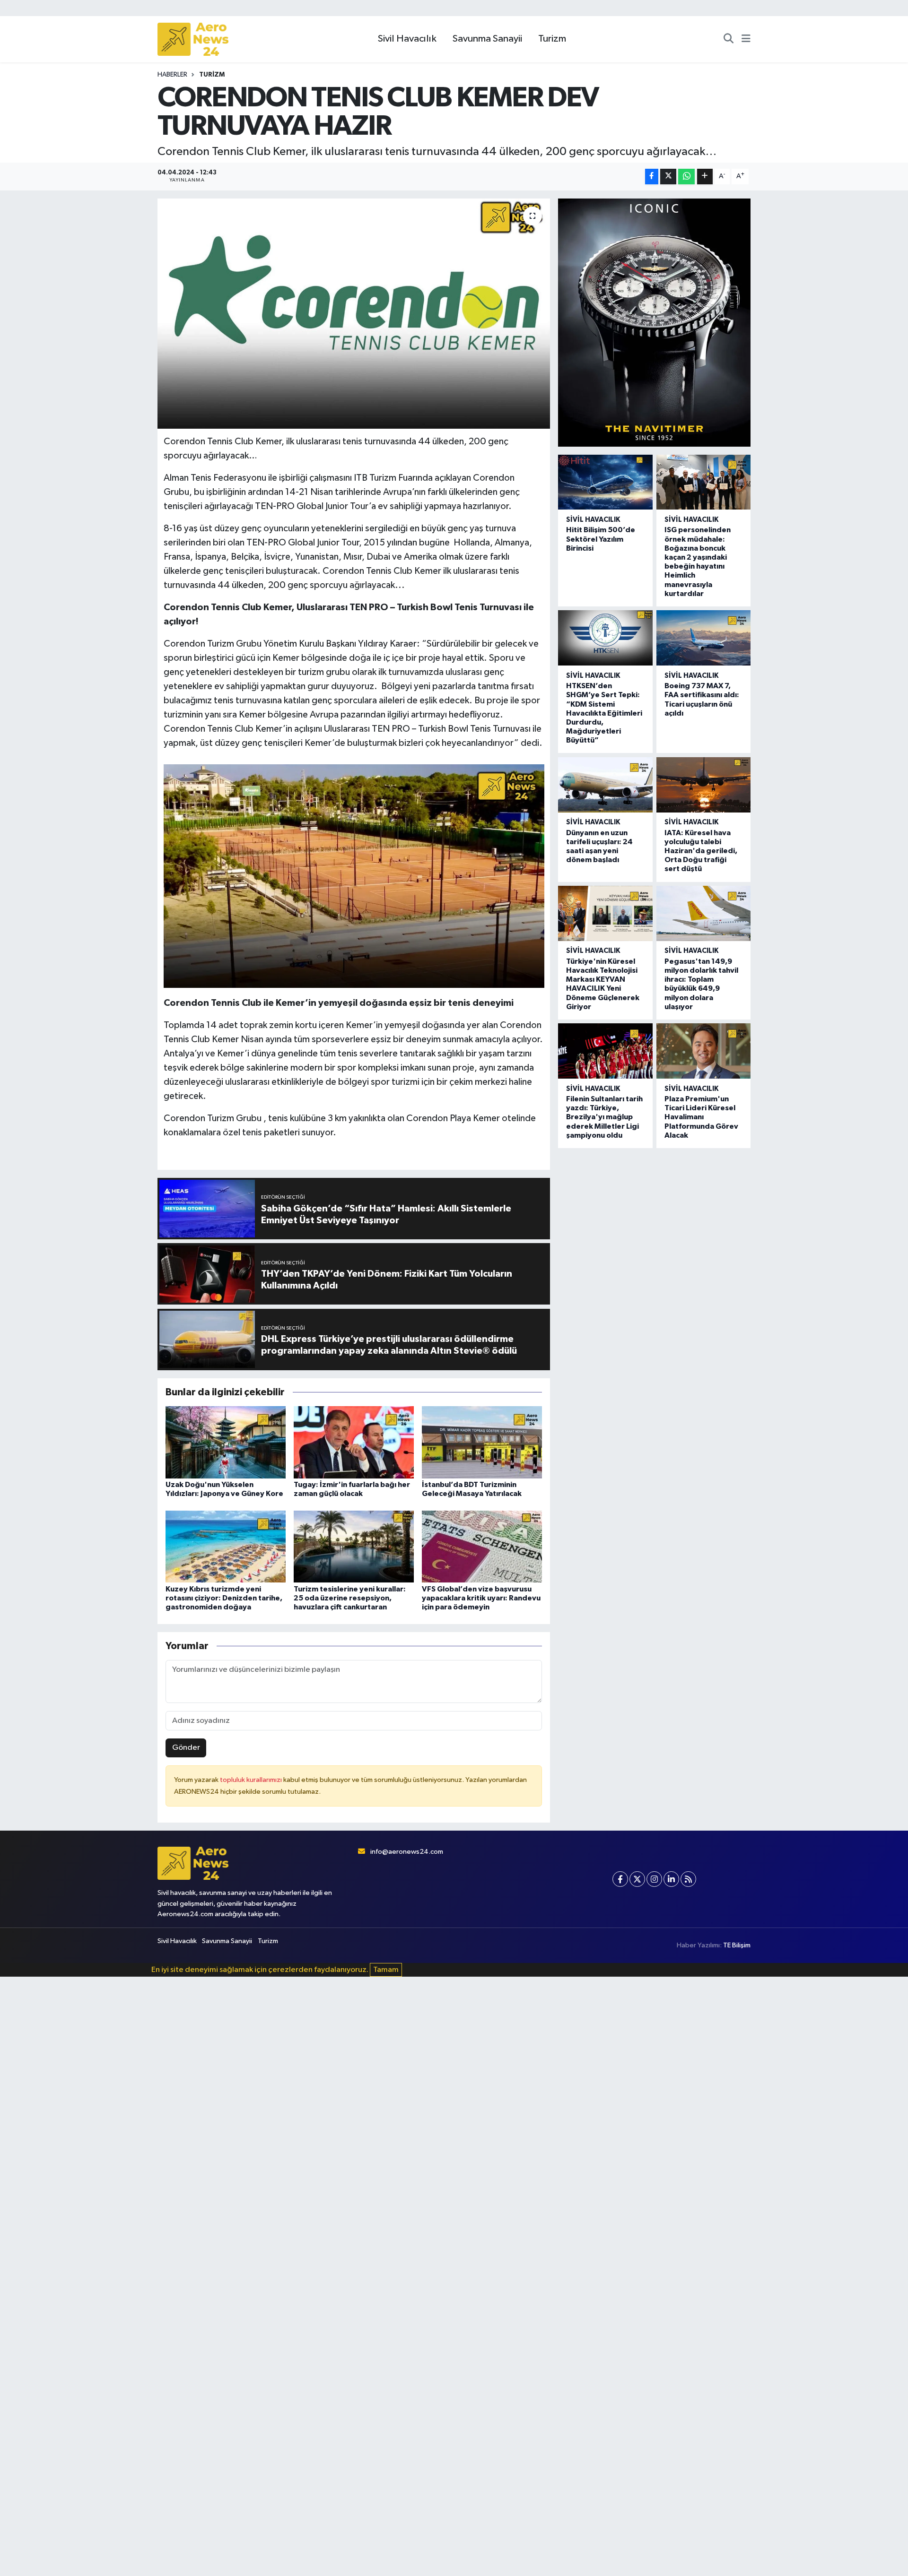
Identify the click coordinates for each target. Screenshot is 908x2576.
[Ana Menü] (746, 39)
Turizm (552, 39)
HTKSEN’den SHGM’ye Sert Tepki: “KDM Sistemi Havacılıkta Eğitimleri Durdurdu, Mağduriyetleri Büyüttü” (604, 713)
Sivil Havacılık (407, 39)
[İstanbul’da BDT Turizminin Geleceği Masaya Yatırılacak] (482, 1442)
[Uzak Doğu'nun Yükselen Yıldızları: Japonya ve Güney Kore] (226, 1442)
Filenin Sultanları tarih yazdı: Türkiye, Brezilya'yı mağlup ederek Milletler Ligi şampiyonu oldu (604, 1117)
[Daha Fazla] (705, 177)
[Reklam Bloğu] (654, 322)
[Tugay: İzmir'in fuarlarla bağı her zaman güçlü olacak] (354, 1442)
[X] (637, 1879)
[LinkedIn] (671, 1879)
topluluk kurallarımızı (252, 1780)
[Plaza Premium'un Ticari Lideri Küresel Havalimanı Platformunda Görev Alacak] (703, 1051)
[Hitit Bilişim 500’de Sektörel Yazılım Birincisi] (605, 482)
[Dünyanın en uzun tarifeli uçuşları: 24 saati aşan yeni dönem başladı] (605, 785)
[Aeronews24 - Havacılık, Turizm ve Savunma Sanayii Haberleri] (193, 39)
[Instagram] (654, 1879)
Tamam (386, 1970)
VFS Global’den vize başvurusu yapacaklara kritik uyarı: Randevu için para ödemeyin (481, 1598)
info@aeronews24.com (407, 1852)
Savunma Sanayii (487, 39)
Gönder (186, 1748)
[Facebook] (620, 1879)
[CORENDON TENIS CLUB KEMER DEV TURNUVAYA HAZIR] (354, 314)
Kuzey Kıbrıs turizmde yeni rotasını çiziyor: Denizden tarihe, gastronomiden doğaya (224, 1598)
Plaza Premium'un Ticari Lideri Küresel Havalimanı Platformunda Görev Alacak (701, 1117)
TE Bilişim (737, 1945)
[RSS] (688, 1879)
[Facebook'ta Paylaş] (652, 177)
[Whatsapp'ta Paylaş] (686, 177)
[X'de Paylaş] (668, 177)
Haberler (172, 75)
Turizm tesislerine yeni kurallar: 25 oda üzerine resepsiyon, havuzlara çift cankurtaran (350, 1598)
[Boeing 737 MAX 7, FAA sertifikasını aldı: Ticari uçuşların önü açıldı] (703, 638)
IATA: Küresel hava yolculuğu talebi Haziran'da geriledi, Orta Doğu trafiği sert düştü (701, 851)
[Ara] (729, 39)
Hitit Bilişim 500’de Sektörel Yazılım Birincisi (601, 539)
